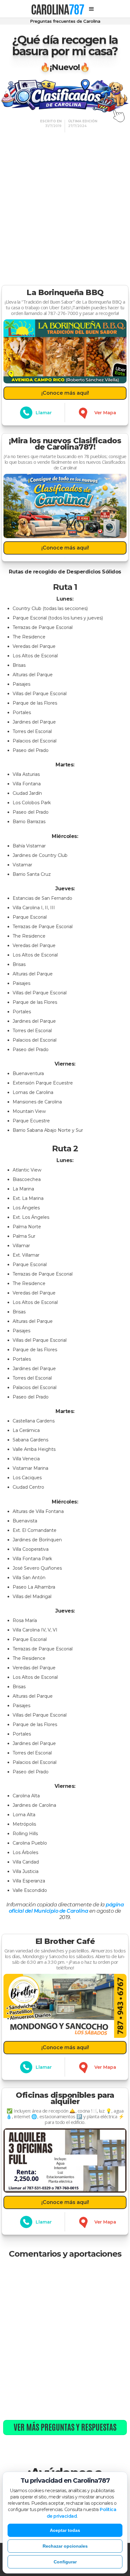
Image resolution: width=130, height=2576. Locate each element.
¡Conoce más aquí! (65, 393)
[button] (92, 9)
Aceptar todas (65, 2530)
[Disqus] (65, 2340)
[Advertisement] (65, 204)
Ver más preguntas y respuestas (65, 2427)
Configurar (65, 2562)
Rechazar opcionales (65, 2546)
